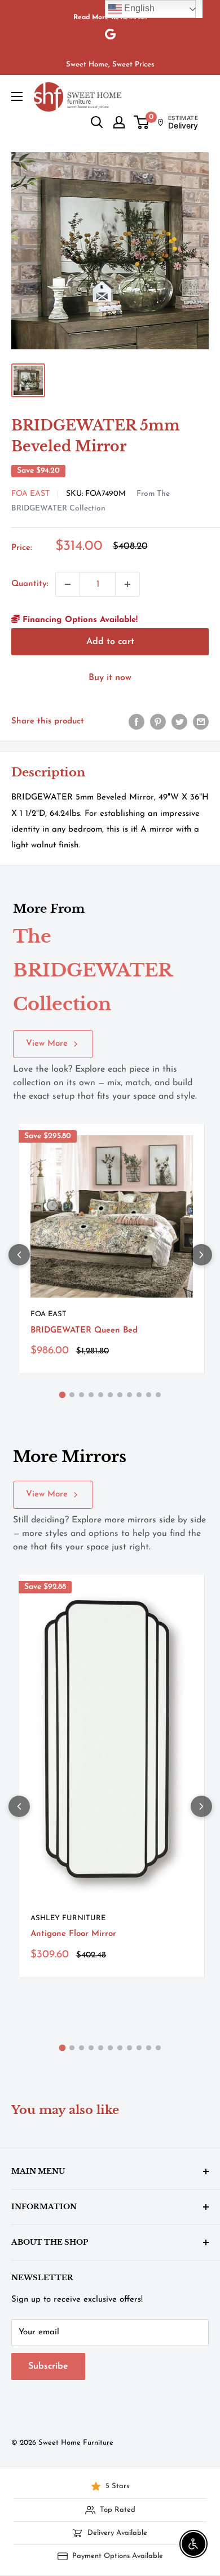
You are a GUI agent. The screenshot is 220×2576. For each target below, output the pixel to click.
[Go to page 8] (129, 1395)
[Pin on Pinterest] (158, 722)
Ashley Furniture (68, 1918)
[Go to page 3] (82, 1395)
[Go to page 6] (110, 1395)
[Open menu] (17, 96)
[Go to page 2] (72, 1395)
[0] (142, 122)
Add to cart (110, 642)
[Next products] (201, 1255)
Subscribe (48, 2366)
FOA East (30, 494)
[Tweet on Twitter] (179, 722)
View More (47, 1044)
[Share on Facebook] (137, 722)
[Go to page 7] (120, 1395)
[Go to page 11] (158, 1395)
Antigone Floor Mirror (73, 1934)
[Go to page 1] (62, 1395)
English (138, 8)
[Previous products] (19, 1255)
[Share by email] (201, 722)
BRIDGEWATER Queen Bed (84, 1331)
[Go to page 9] (139, 1395)
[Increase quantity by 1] (127, 584)
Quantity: (30, 584)
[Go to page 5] (101, 1395)
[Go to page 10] (149, 1395)
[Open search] (97, 122)
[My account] (119, 122)
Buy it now (110, 678)
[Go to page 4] (91, 1395)
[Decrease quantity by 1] (68, 584)
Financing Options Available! (79, 620)
